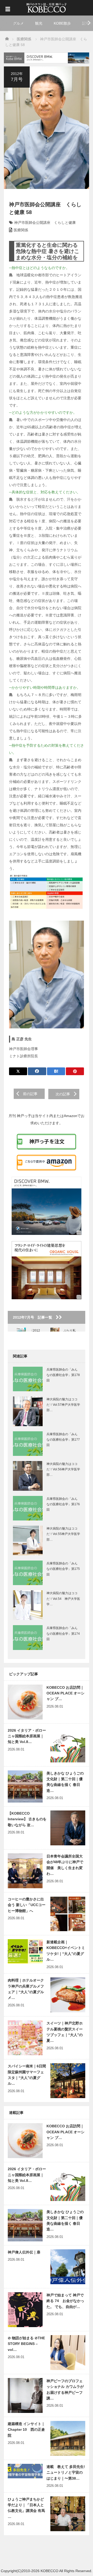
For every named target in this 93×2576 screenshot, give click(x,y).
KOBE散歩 (62, 23)
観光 (39, 23)
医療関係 (21, 230)
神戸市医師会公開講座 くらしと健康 (45, 223)
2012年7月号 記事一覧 (34, 1317)
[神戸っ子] (47, 7)
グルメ (18, 23)
